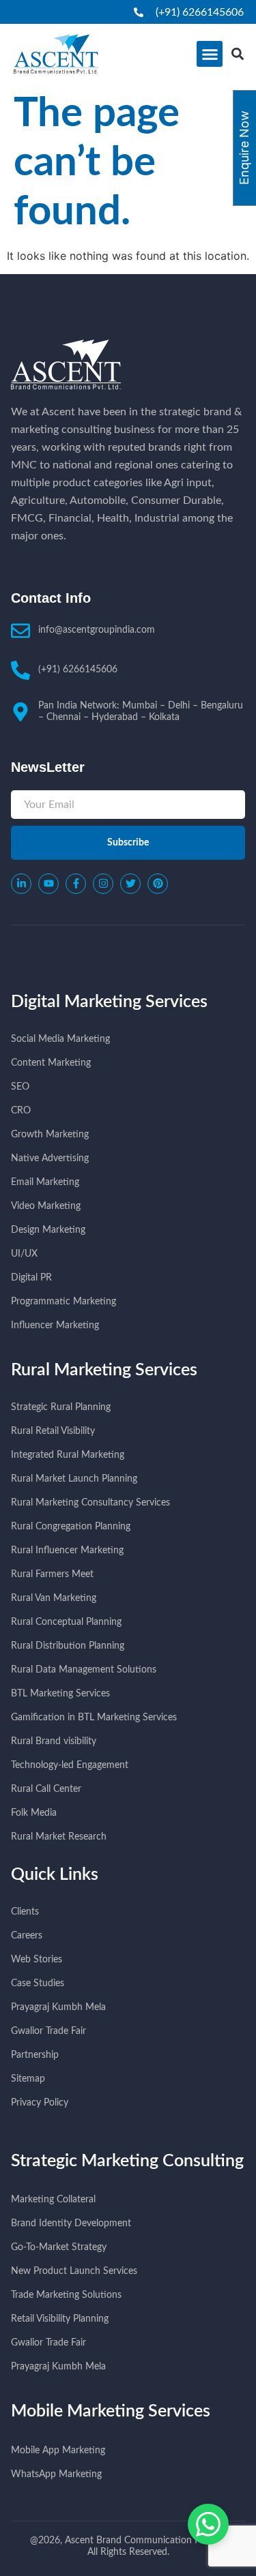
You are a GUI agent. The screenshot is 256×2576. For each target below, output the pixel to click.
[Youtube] (48, 884)
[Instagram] (103, 884)
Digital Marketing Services (109, 1002)
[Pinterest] (158, 884)
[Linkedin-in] (21, 884)
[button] (210, 54)
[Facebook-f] (76, 884)
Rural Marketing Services (104, 1370)
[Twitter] (130, 884)
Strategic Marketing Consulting (127, 2161)
